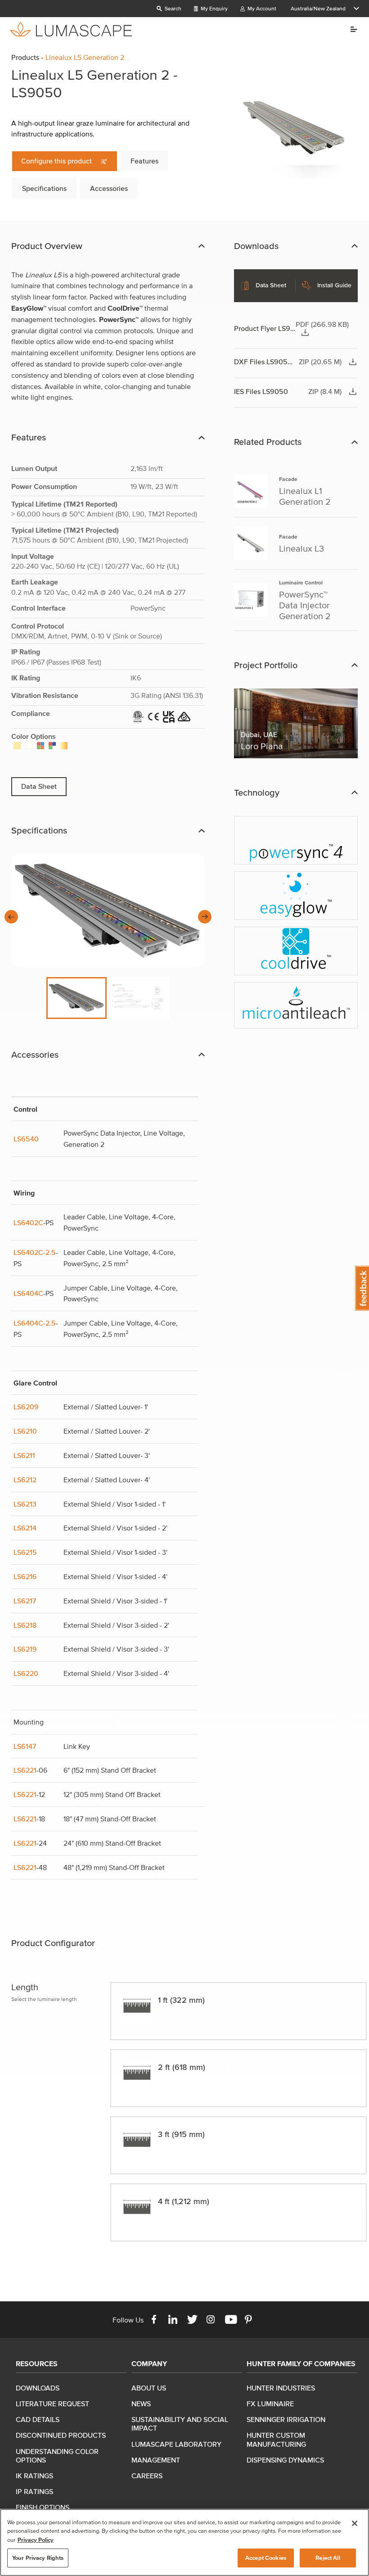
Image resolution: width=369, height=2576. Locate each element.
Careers (147, 2476)
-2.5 (49, 1323)
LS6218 (25, 1625)
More (350, 29)
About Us (149, 2388)
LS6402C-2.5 (35, 1252)
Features (144, 161)
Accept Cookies (266, 2558)
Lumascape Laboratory (176, 2444)
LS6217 (25, 1601)
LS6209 (26, 1407)
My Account (261, 8)
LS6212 (25, 1480)
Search (172, 8)
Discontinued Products (61, 2435)
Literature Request (52, 2404)
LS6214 (25, 1528)
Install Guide (334, 285)
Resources (37, 2363)
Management (156, 2460)
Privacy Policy (36, 2540)
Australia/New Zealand (318, 8)
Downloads (38, 2388)
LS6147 (25, 1746)
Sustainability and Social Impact (180, 2424)
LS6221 (25, 1770)
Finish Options (43, 2507)
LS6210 (25, 1431)
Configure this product (57, 161)
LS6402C (28, 1222)
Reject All (328, 2558)
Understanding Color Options (57, 2456)
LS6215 (25, 1552)
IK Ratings (34, 2476)
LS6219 (25, 1649)
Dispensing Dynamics (285, 2460)
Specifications (44, 188)
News (141, 2404)
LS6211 (24, 1455)
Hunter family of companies (301, 2363)
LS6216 (25, 1576)
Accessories (109, 188)
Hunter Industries (281, 2388)
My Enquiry (214, 8)
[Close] (355, 2523)
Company (149, 2363)
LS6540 (26, 1139)
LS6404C (28, 1293)
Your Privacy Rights (38, 2558)
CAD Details (38, 2419)
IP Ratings (34, 2491)
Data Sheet (39, 786)
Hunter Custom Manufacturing (276, 2439)
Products (25, 57)
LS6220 (26, 1673)
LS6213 (25, 1504)
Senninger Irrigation (286, 2419)
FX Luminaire (270, 2404)
